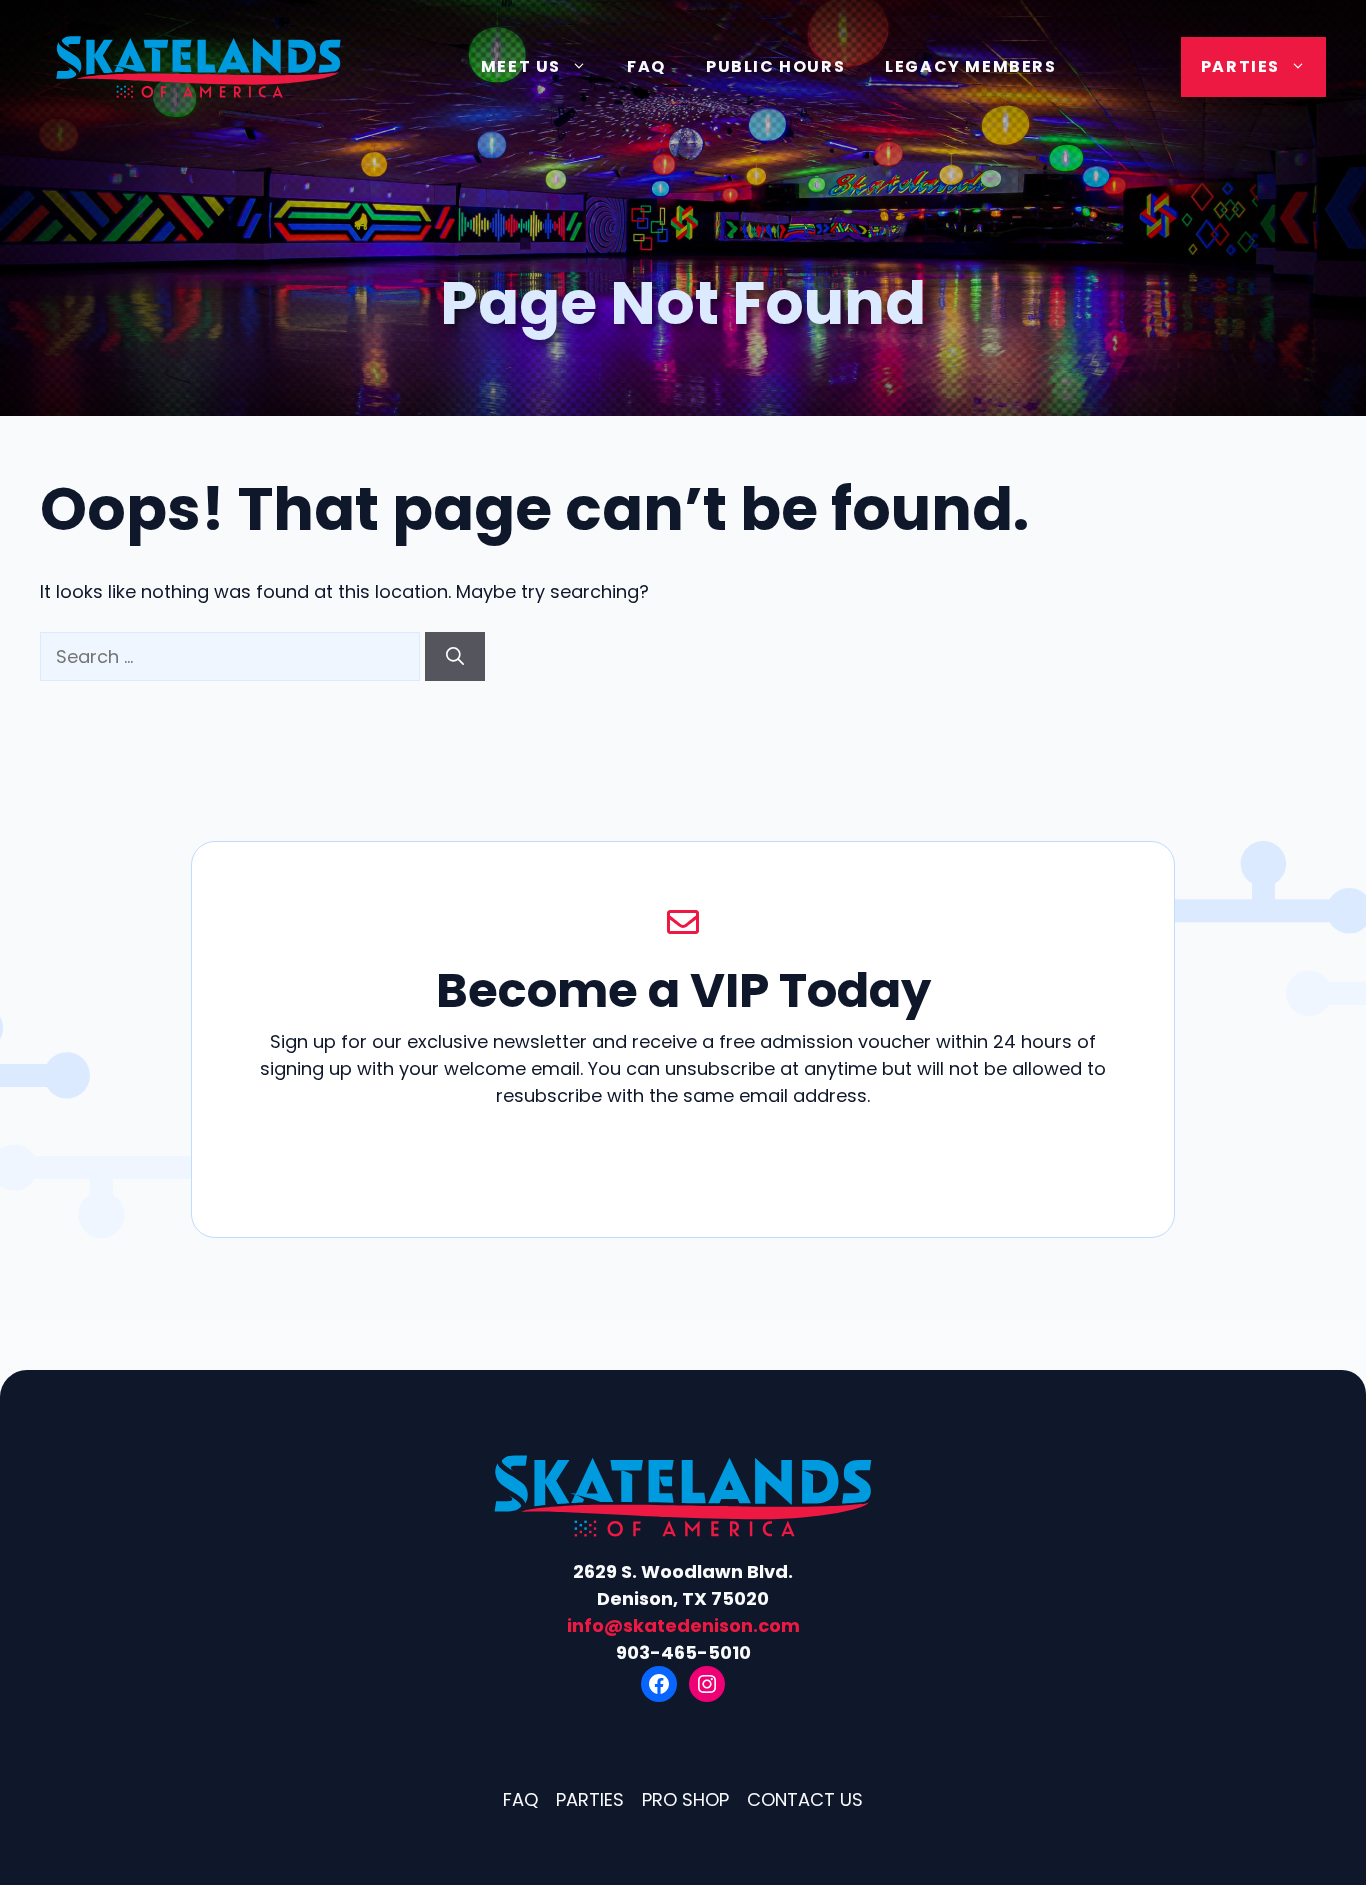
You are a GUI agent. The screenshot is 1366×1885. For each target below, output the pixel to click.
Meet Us (521, 66)
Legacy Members (970, 66)
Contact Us (805, 1799)
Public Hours (775, 66)
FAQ (646, 66)
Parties (1240, 66)
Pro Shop (685, 1799)
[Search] (455, 656)
